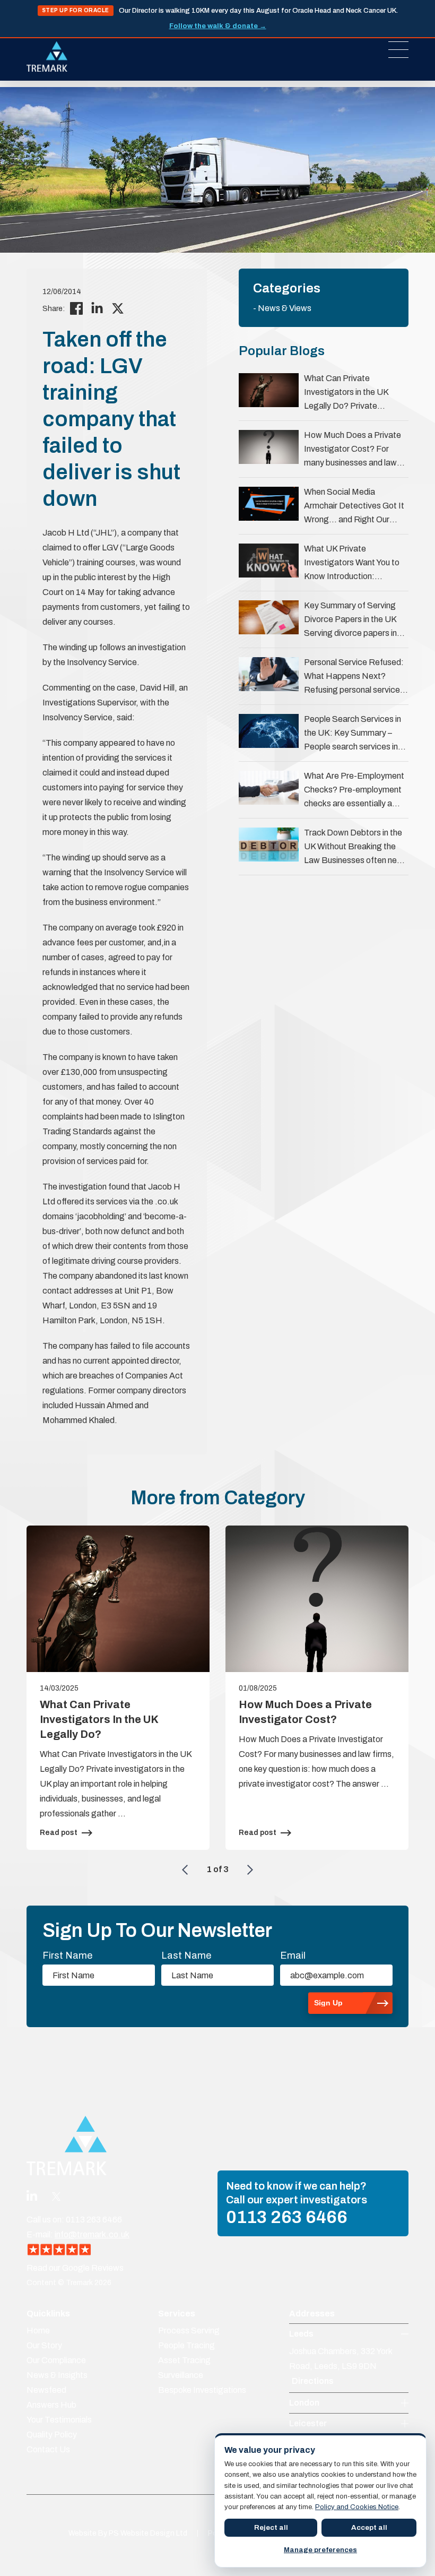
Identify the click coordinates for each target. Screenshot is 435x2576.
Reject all (271, 2527)
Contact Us (48, 2449)
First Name (67, 1955)
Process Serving (189, 2331)
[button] (185, 1869)
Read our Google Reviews (75, 2268)
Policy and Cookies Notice (357, 2507)
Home (38, 2331)
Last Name (186, 1955)
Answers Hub (51, 2405)
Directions (313, 2381)
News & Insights (57, 2375)
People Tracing (186, 2345)
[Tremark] (47, 57)
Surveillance (181, 2375)
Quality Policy (52, 2435)
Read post (59, 1833)
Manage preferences (320, 2550)
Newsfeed (46, 2390)
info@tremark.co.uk (92, 2234)
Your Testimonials (59, 2420)
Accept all (369, 2527)
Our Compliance (56, 2360)
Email (293, 1955)
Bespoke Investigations (202, 2390)
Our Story (44, 2345)
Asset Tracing (184, 2360)
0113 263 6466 (287, 2217)
